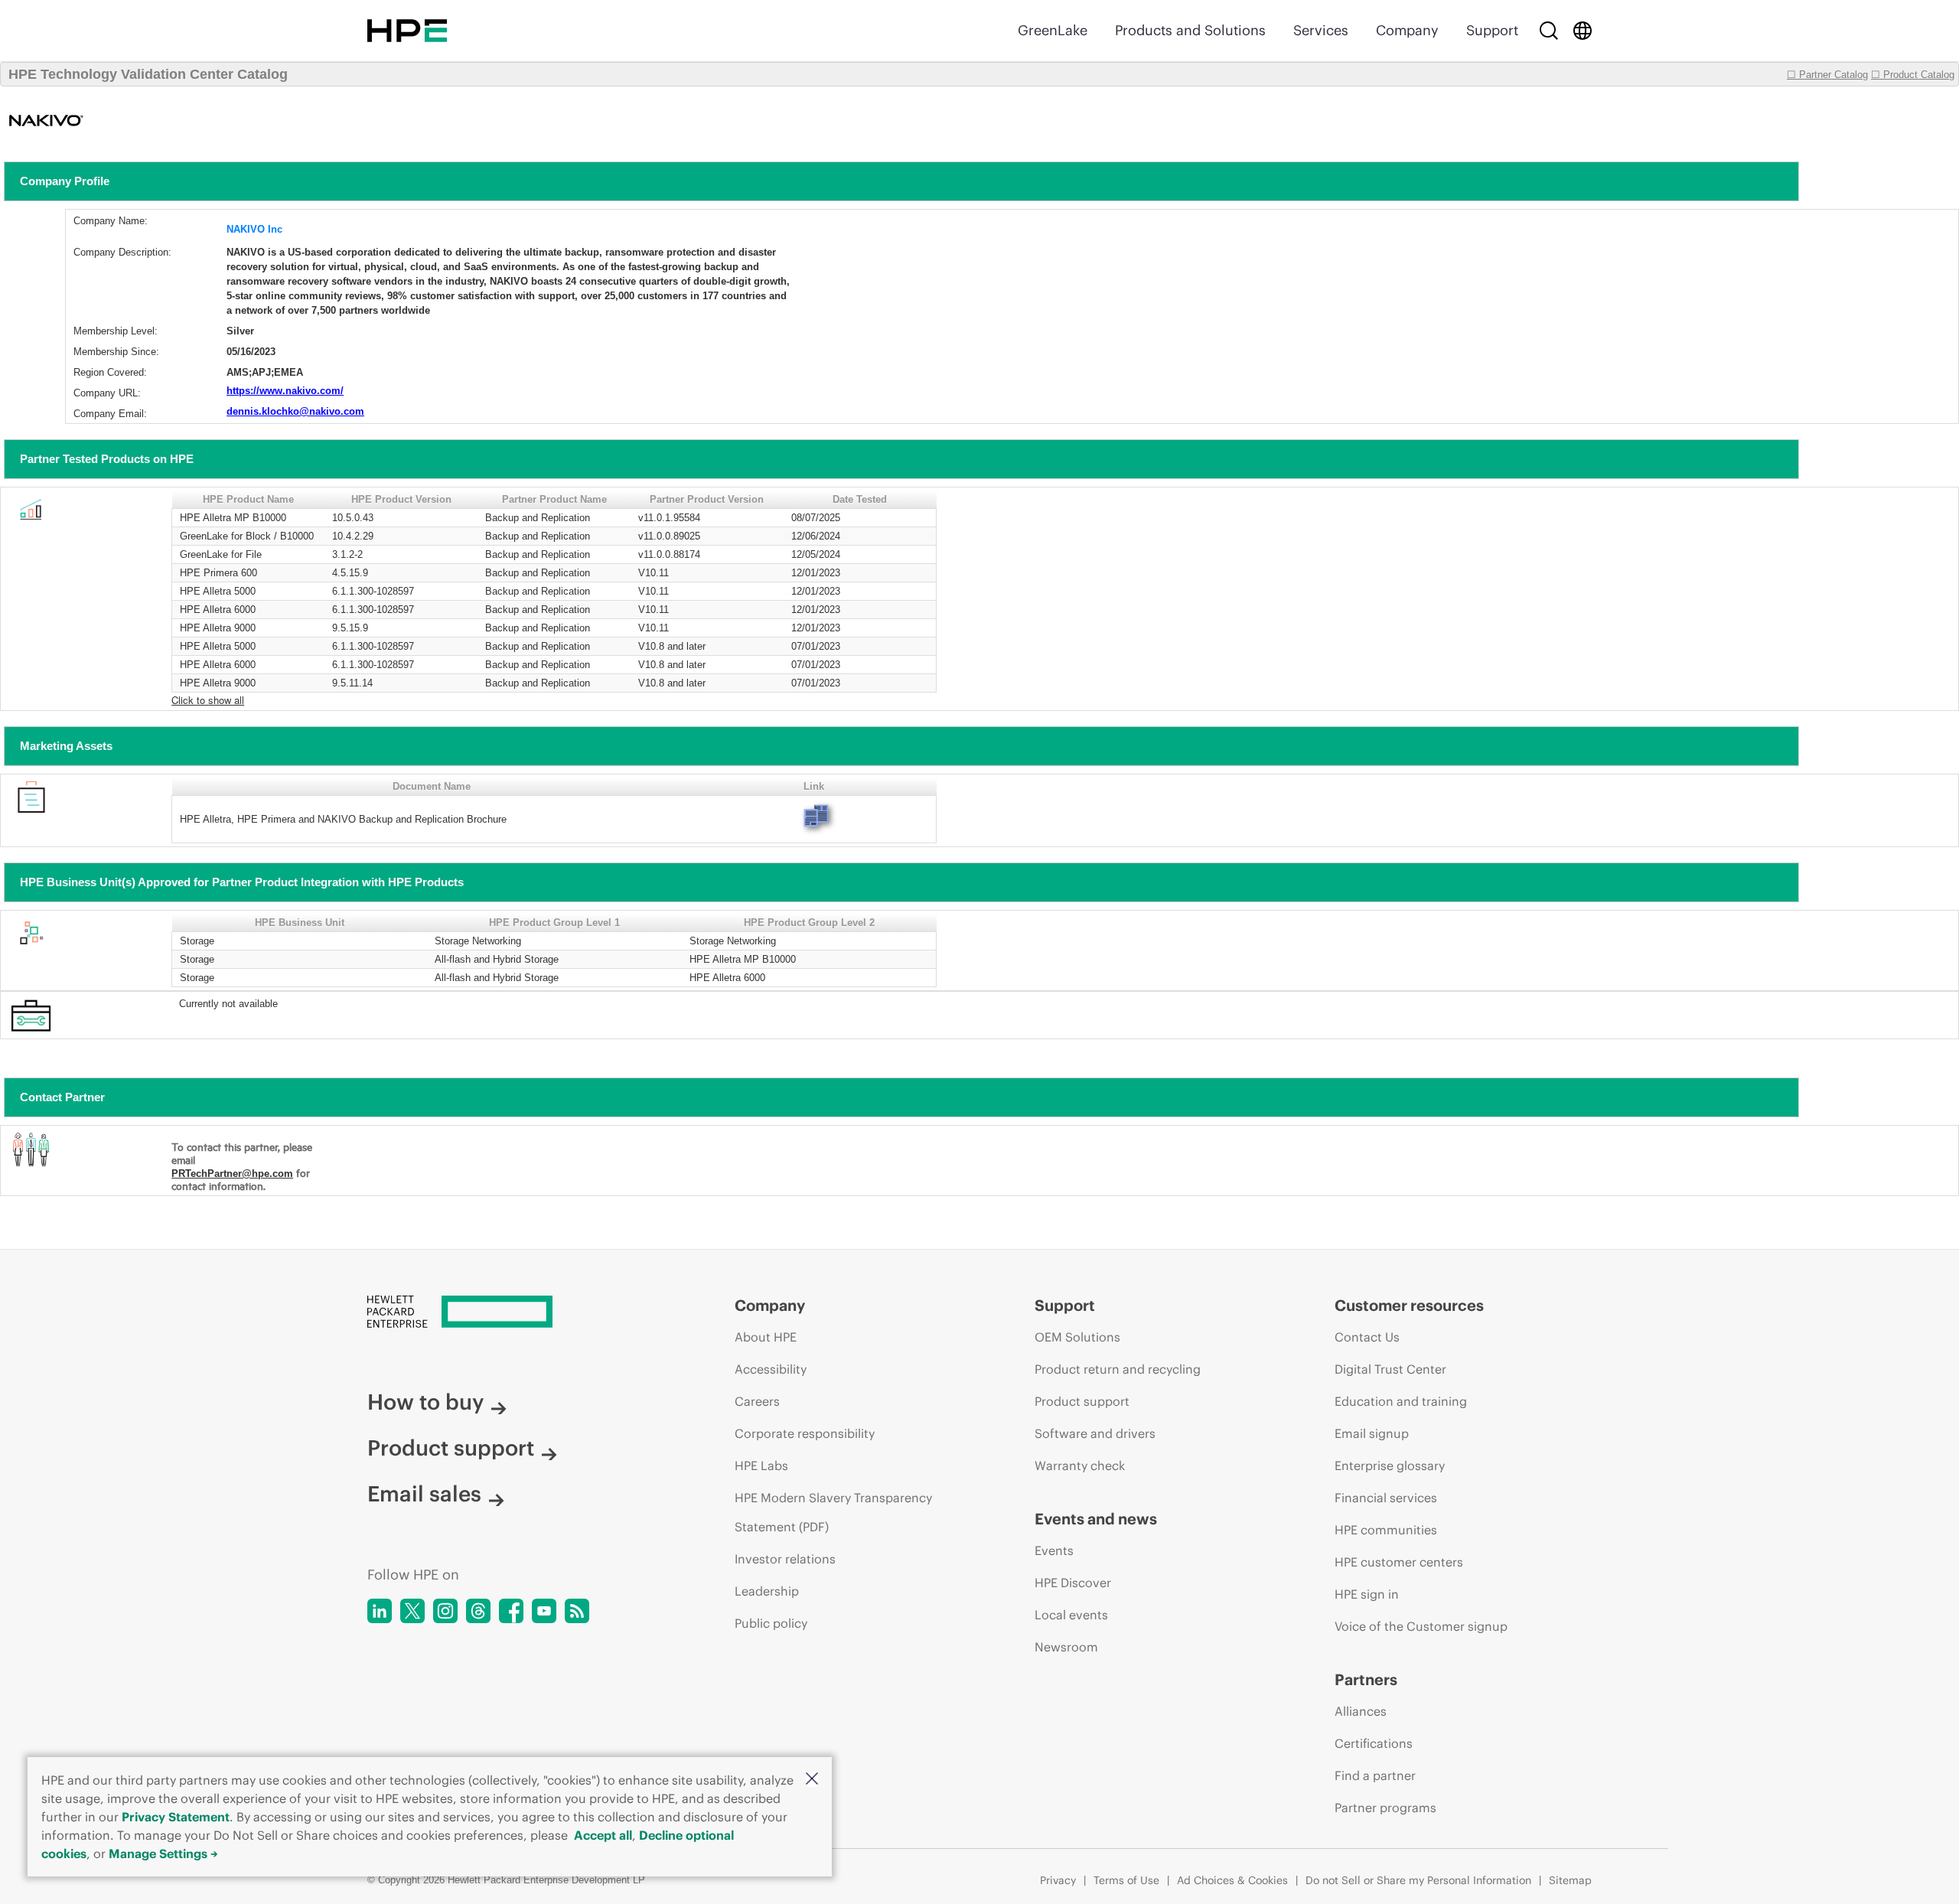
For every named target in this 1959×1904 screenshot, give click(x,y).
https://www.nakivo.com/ (285, 391)
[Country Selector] (1583, 31)
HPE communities (1386, 1530)
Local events (1071, 1615)
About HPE (766, 1337)
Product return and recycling (1118, 1369)
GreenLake (1053, 30)
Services (1321, 30)
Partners (1366, 1679)
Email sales (424, 1494)
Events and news (1096, 1519)
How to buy (425, 1402)
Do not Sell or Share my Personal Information (1418, 1880)
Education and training (1401, 1401)
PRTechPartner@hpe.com (232, 1174)
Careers (757, 1401)
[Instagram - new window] (445, 1611)
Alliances (1361, 1711)
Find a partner (1375, 1775)
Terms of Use (1126, 1880)
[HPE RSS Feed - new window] (577, 1611)
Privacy (1058, 1880)
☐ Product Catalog (1913, 75)
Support (1492, 30)
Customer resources (1409, 1305)
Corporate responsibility (805, 1433)
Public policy (771, 1623)
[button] (812, 1780)
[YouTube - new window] (544, 1611)
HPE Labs (761, 1465)
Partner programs (1385, 1808)
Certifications (1374, 1743)
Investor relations (785, 1559)
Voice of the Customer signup (1421, 1626)
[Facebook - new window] (511, 1611)
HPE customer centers (1399, 1562)
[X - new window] (412, 1611)
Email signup (1372, 1433)
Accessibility (771, 1369)
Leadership (767, 1591)
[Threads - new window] (478, 1611)
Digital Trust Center (1390, 1369)
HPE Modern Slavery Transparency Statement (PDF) (833, 1512)
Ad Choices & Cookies (1232, 1880)
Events (1054, 1550)
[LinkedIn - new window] (380, 1611)
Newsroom (1066, 1647)
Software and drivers (1095, 1433)
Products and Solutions (1190, 30)
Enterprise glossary (1390, 1465)
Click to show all (208, 700)
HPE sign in (1367, 1594)
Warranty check (1080, 1465)
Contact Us (1367, 1337)
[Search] (1549, 31)
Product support (451, 1448)
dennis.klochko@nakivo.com (295, 411)
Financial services (1386, 1498)
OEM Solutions (1077, 1337)
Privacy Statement (176, 1817)
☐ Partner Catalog (1827, 75)
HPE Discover (1073, 1583)
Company (1407, 30)
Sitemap (1570, 1880)
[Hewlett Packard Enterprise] (407, 31)
